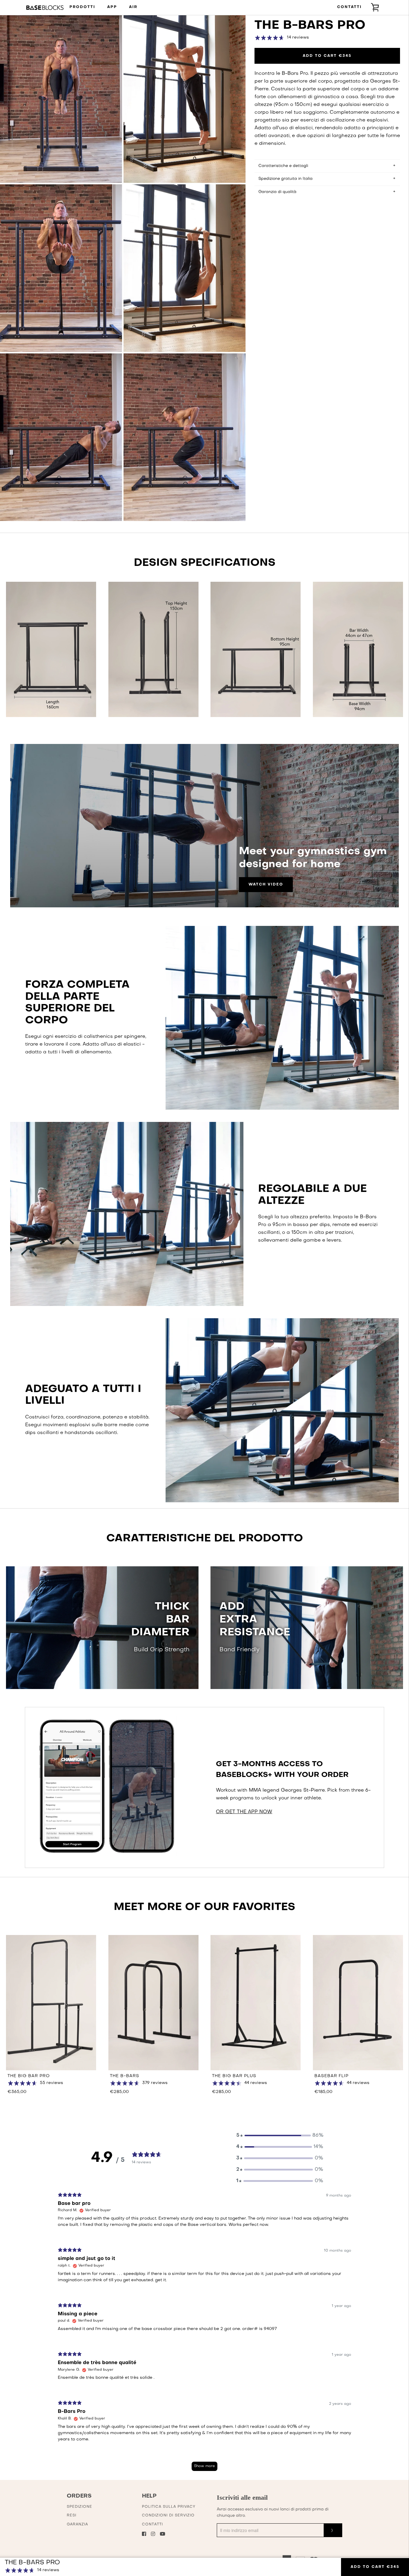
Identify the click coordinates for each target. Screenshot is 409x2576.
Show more (205, 2466)
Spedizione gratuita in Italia (285, 179)
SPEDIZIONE (79, 2507)
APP (112, 7)
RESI (72, 2516)
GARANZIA (77, 2525)
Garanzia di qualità (277, 192)
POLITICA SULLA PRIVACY (169, 2507)
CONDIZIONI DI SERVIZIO (168, 2516)
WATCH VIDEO (266, 885)
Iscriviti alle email (242, 2497)
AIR (133, 7)
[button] (280, 2135)
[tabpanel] (205, 2334)
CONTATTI (349, 7)
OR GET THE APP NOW (244, 1812)
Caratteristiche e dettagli (283, 166)
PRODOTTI (82, 7)
